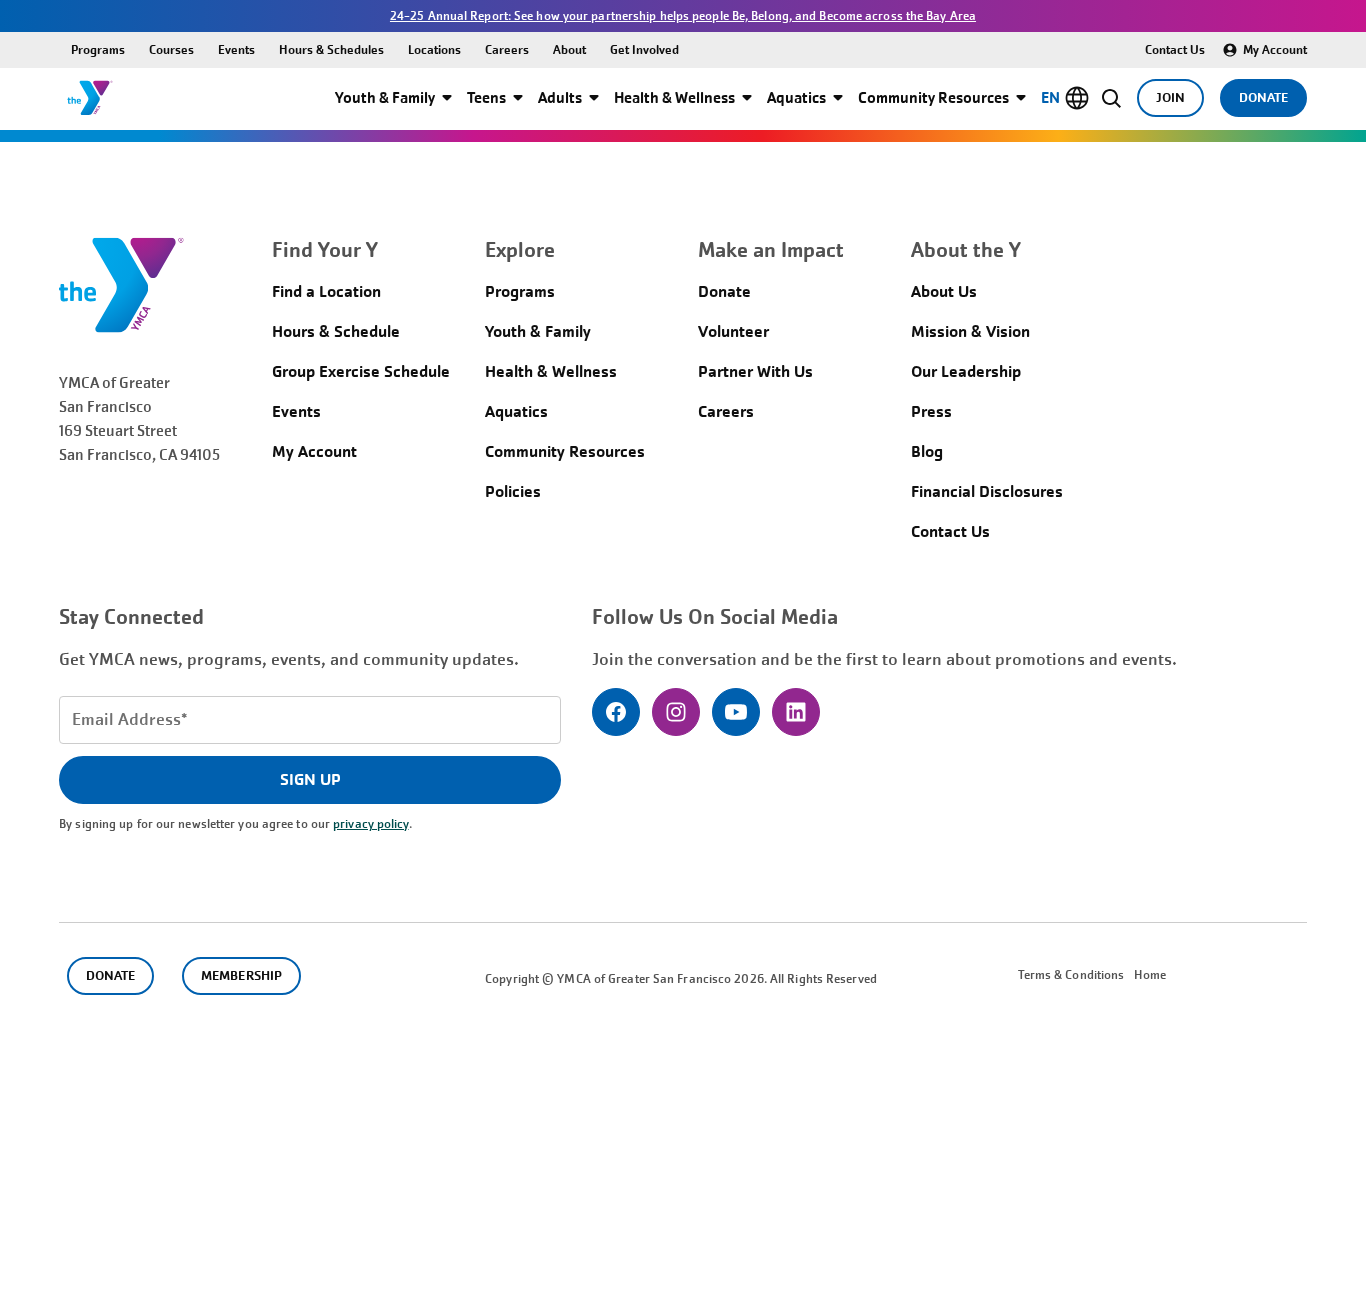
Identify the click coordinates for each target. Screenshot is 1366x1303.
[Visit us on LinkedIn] (796, 712)
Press (931, 411)
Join (1170, 97)
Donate (1263, 97)
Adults (560, 97)
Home (1149, 975)
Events (236, 49)
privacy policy (370, 824)
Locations (434, 49)
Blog (927, 451)
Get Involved (644, 49)
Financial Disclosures (987, 491)
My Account (1275, 49)
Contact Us (1175, 49)
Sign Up (310, 779)
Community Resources (933, 97)
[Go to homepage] (90, 98)
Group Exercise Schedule (361, 371)
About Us (944, 291)
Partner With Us (755, 371)
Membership (241, 975)
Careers (507, 49)
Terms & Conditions (1071, 975)
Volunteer (733, 331)
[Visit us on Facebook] (616, 712)
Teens (486, 97)
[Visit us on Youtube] (736, 712)
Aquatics (796, 97)
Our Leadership (966, 371)
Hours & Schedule (336, 331)
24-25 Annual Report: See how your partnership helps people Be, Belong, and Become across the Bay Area (683, 16)
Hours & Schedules (331, 49)
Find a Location (326, 291)
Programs (98, 49)
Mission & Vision (970, 331)
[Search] (1111, 98)
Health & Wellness (674, 97)
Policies (513, 491)
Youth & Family (385, 97)
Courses (171, 49)
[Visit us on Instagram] (676, 712)
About (569, 49)
